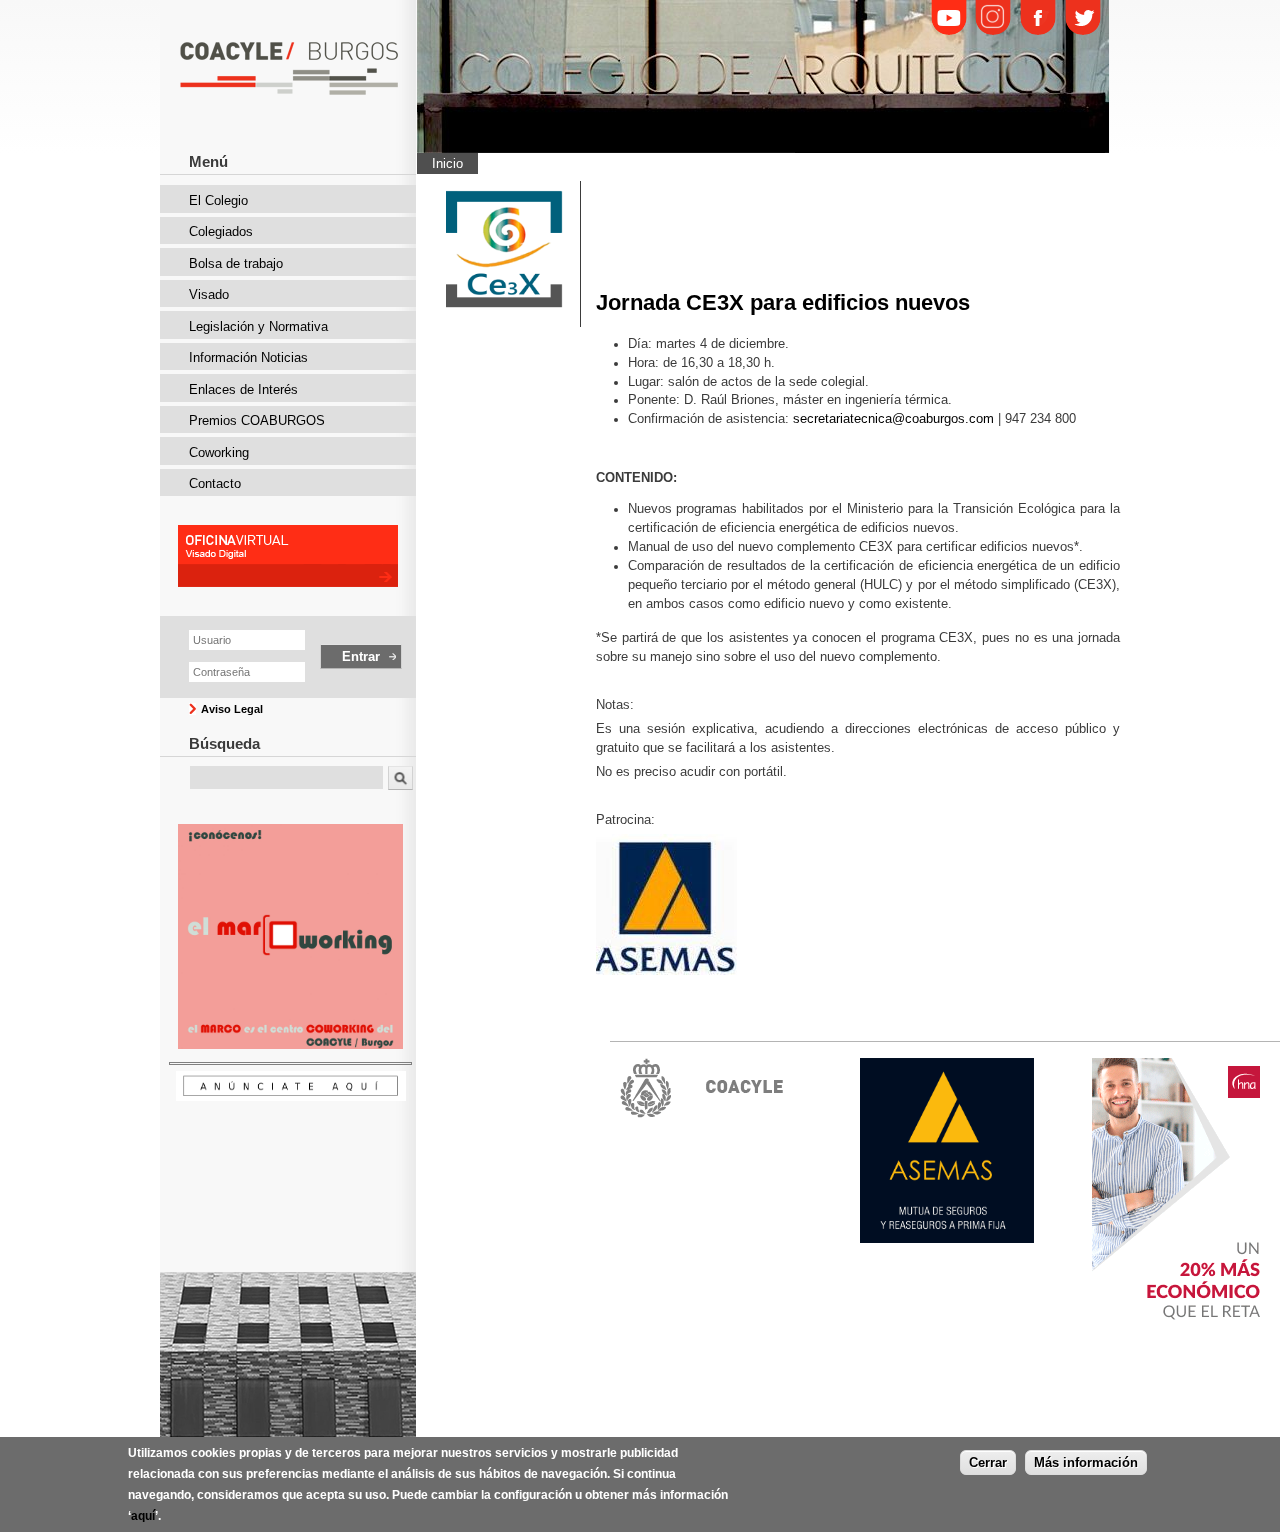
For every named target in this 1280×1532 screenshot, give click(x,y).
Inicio (447, 163)
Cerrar (988, 1462)
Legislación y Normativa (258, 326)
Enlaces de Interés (243, 389)
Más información (1086, 1462)
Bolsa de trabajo (236, 263)
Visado (209, 294)
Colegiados (221, 231)
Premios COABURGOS (257, 420)
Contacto (215, 483)
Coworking (219, 452)
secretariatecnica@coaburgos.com (893, 419)
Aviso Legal (232, 709)
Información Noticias (248, 357)
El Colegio (218, 200)
